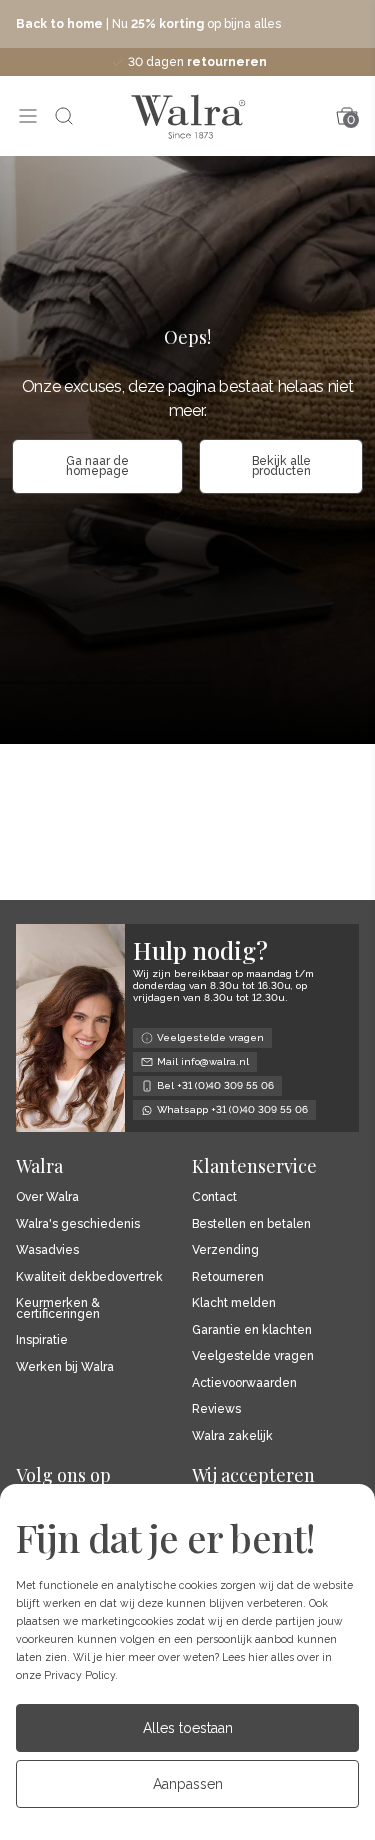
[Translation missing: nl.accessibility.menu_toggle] (28, 116)
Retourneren (228, 1277)
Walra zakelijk (232, 1436)
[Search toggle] (64, 116)
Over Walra (47, 1197)
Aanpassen (188, 1784)
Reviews (216, 1409)
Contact (214, 1197)
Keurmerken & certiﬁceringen (58, 1308)
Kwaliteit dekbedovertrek (89, 1277)
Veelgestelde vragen (253, 1356)
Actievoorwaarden (244, 1383)
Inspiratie (42, 1340)
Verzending (225, 1250)
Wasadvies (47, 1250)
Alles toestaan (188, 1728)
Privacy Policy (79, 1675)
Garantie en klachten (252, 1330)
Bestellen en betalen (251, 1224)
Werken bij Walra (65, 1367)
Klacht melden (234, 1303)
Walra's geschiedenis (78, 1224)
